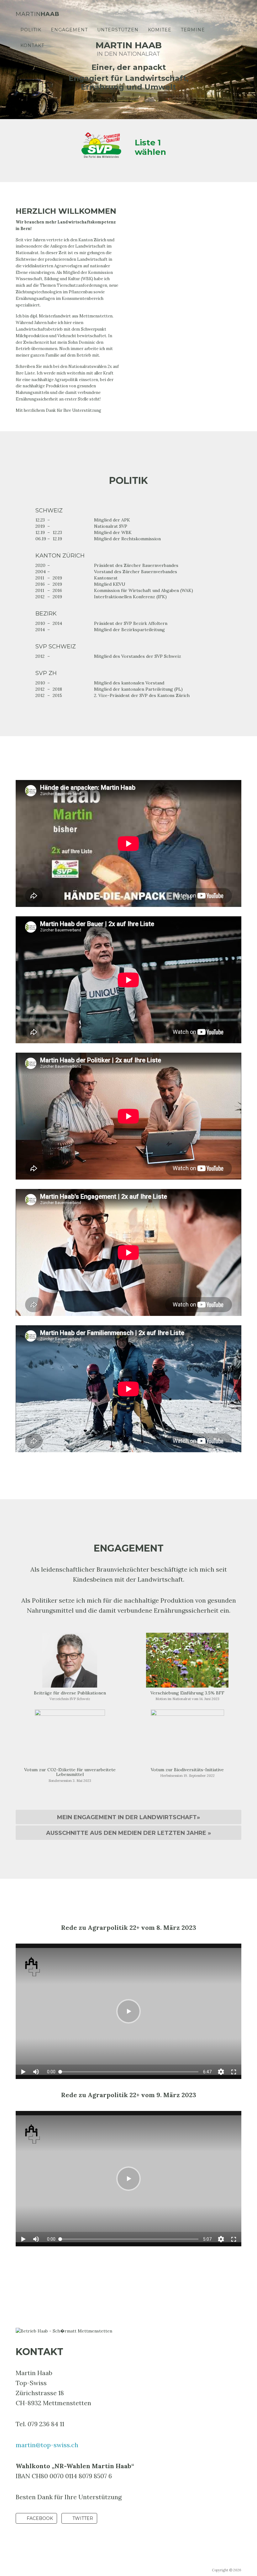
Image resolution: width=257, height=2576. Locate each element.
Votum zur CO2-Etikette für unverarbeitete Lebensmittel (70, 1772)
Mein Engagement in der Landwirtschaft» (128, 1817)
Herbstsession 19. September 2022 (187, 1776)
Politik (31, 30)
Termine (193, 30)
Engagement (69, 30)
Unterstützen (118, 30)
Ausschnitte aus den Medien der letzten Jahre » (128, 1833)
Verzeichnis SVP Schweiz (70, 1699)
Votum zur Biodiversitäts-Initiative (187, 1770)
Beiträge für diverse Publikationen (70, 1693)
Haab (38, 14)
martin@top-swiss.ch (47, 2445)
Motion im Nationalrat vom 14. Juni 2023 (187, 1699)
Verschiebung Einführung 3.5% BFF (187, 1693)
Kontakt (32, 45)
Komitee (160, 30)
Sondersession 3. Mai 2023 (70, 1781)
